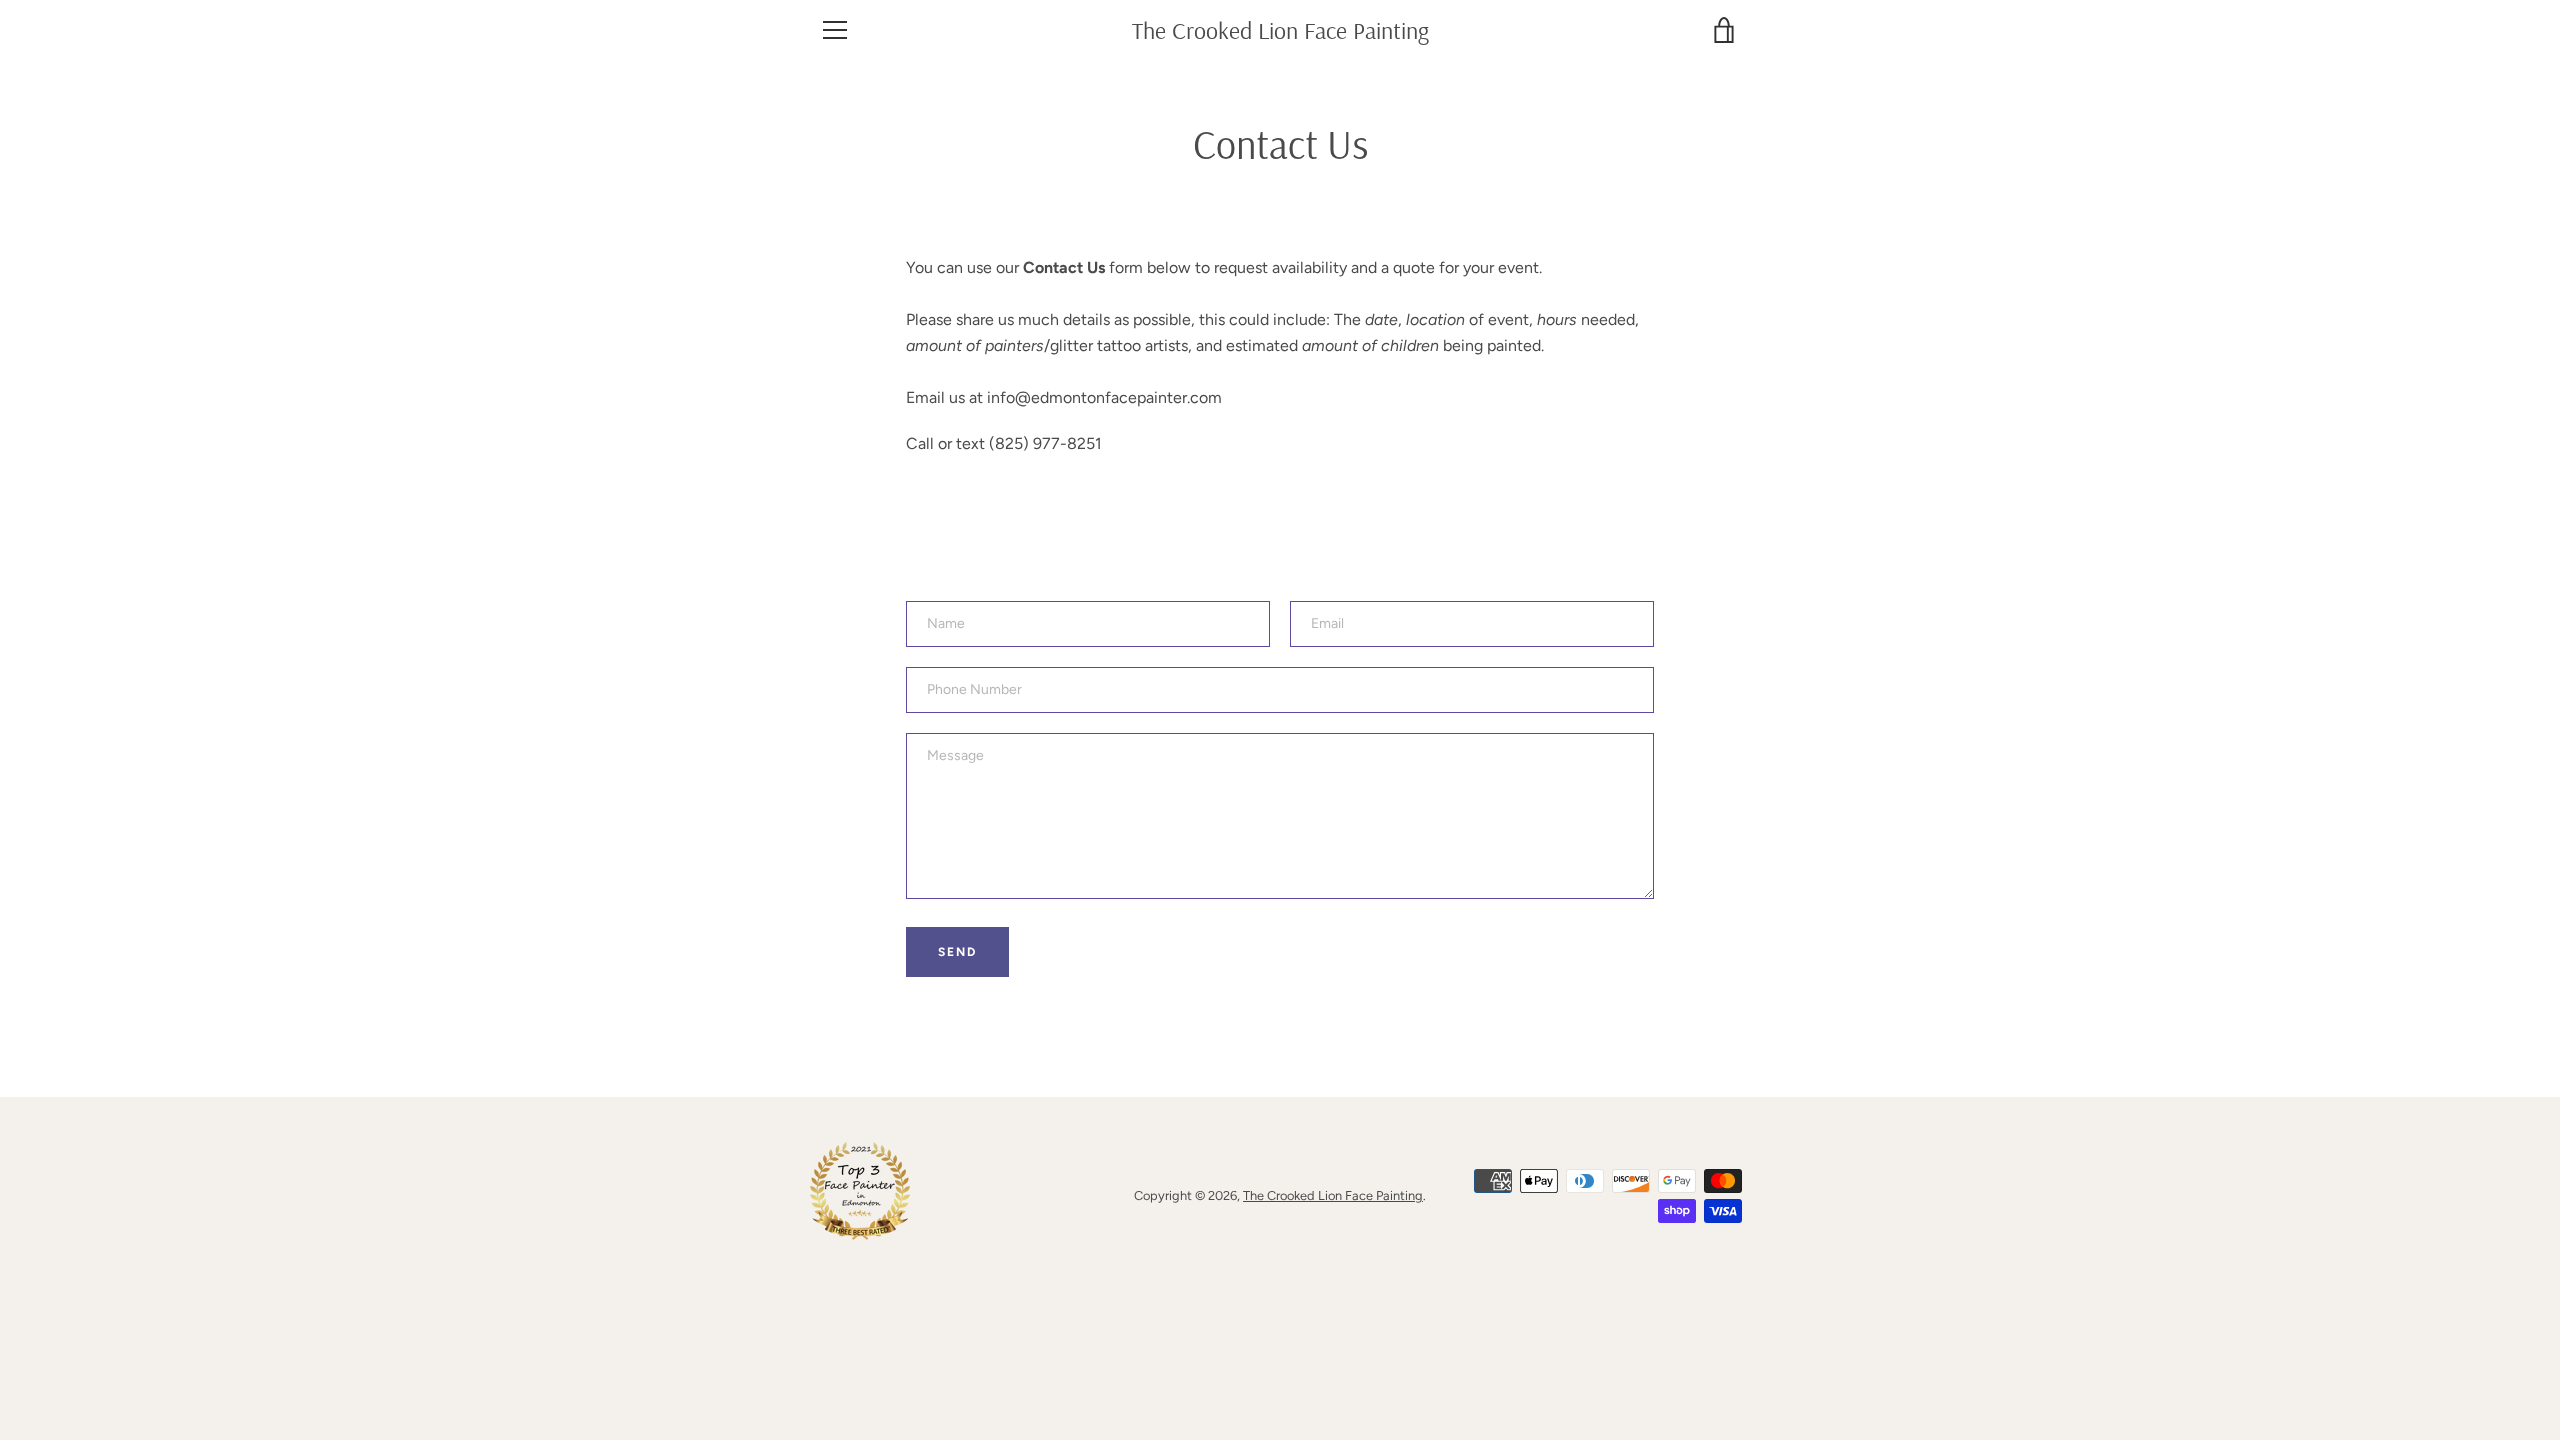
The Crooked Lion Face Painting (1280, 30)
